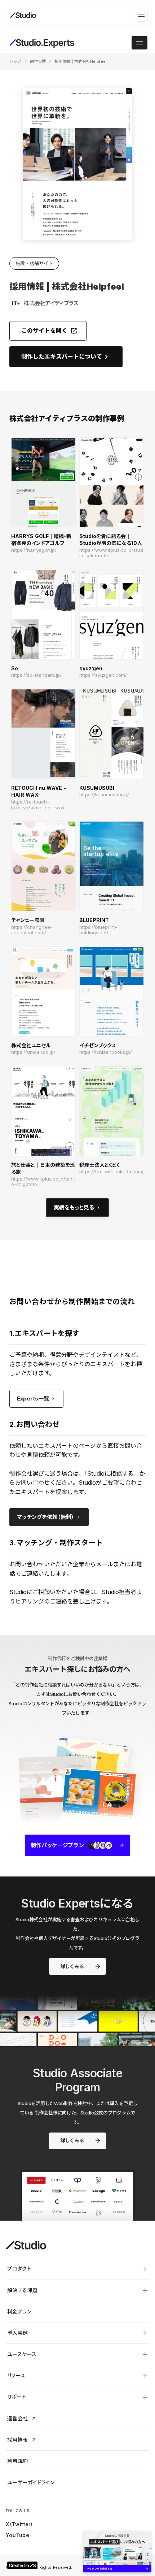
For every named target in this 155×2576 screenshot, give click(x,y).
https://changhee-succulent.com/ (32, 930)
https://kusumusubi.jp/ (104, 795)
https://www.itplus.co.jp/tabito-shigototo (43, 1182)
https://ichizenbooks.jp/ (106, 1052)
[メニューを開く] (141, 15)
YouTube (17, 2535)
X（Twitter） (19, 2524)
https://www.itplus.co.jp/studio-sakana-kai (111, 553)
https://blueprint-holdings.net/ (98, 930)
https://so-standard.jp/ (36, 675)
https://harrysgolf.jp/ (34, 550)
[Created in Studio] (22, 2565)
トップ (15, 61)
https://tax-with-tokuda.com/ (112, 1172)
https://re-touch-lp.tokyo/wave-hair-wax (38, 805)
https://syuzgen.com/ (103, 675)
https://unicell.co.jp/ (33, 1052)
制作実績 (38, 61)
